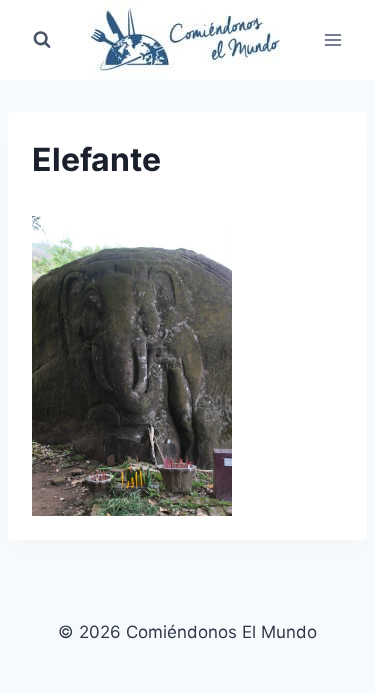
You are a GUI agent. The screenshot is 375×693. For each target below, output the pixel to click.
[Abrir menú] (332, 39)
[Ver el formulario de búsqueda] (42, 40)
